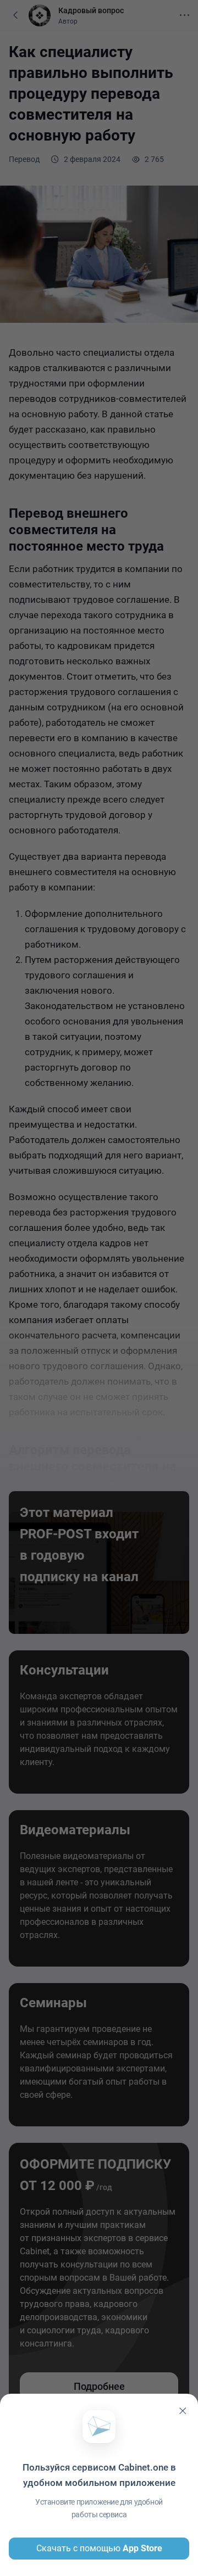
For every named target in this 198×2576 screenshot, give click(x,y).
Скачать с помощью (99, 2548)
